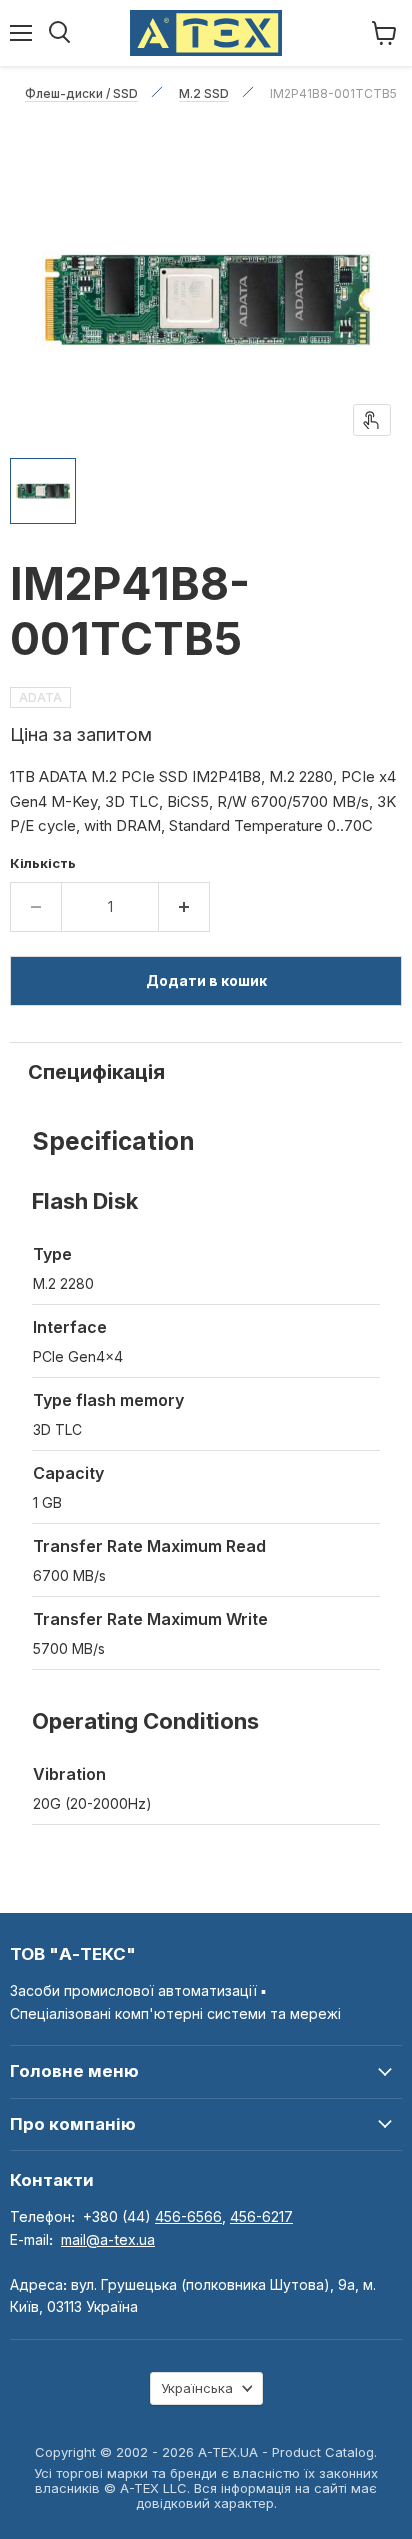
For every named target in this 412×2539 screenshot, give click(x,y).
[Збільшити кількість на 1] (184, 907)
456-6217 (261, 2216)
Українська (197, 2388)
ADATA (40, 697)
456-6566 (188, 2216)
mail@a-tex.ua (108, 2239)
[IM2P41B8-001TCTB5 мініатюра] (43, 491)
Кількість (43, 863)
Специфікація (96, 1072)
